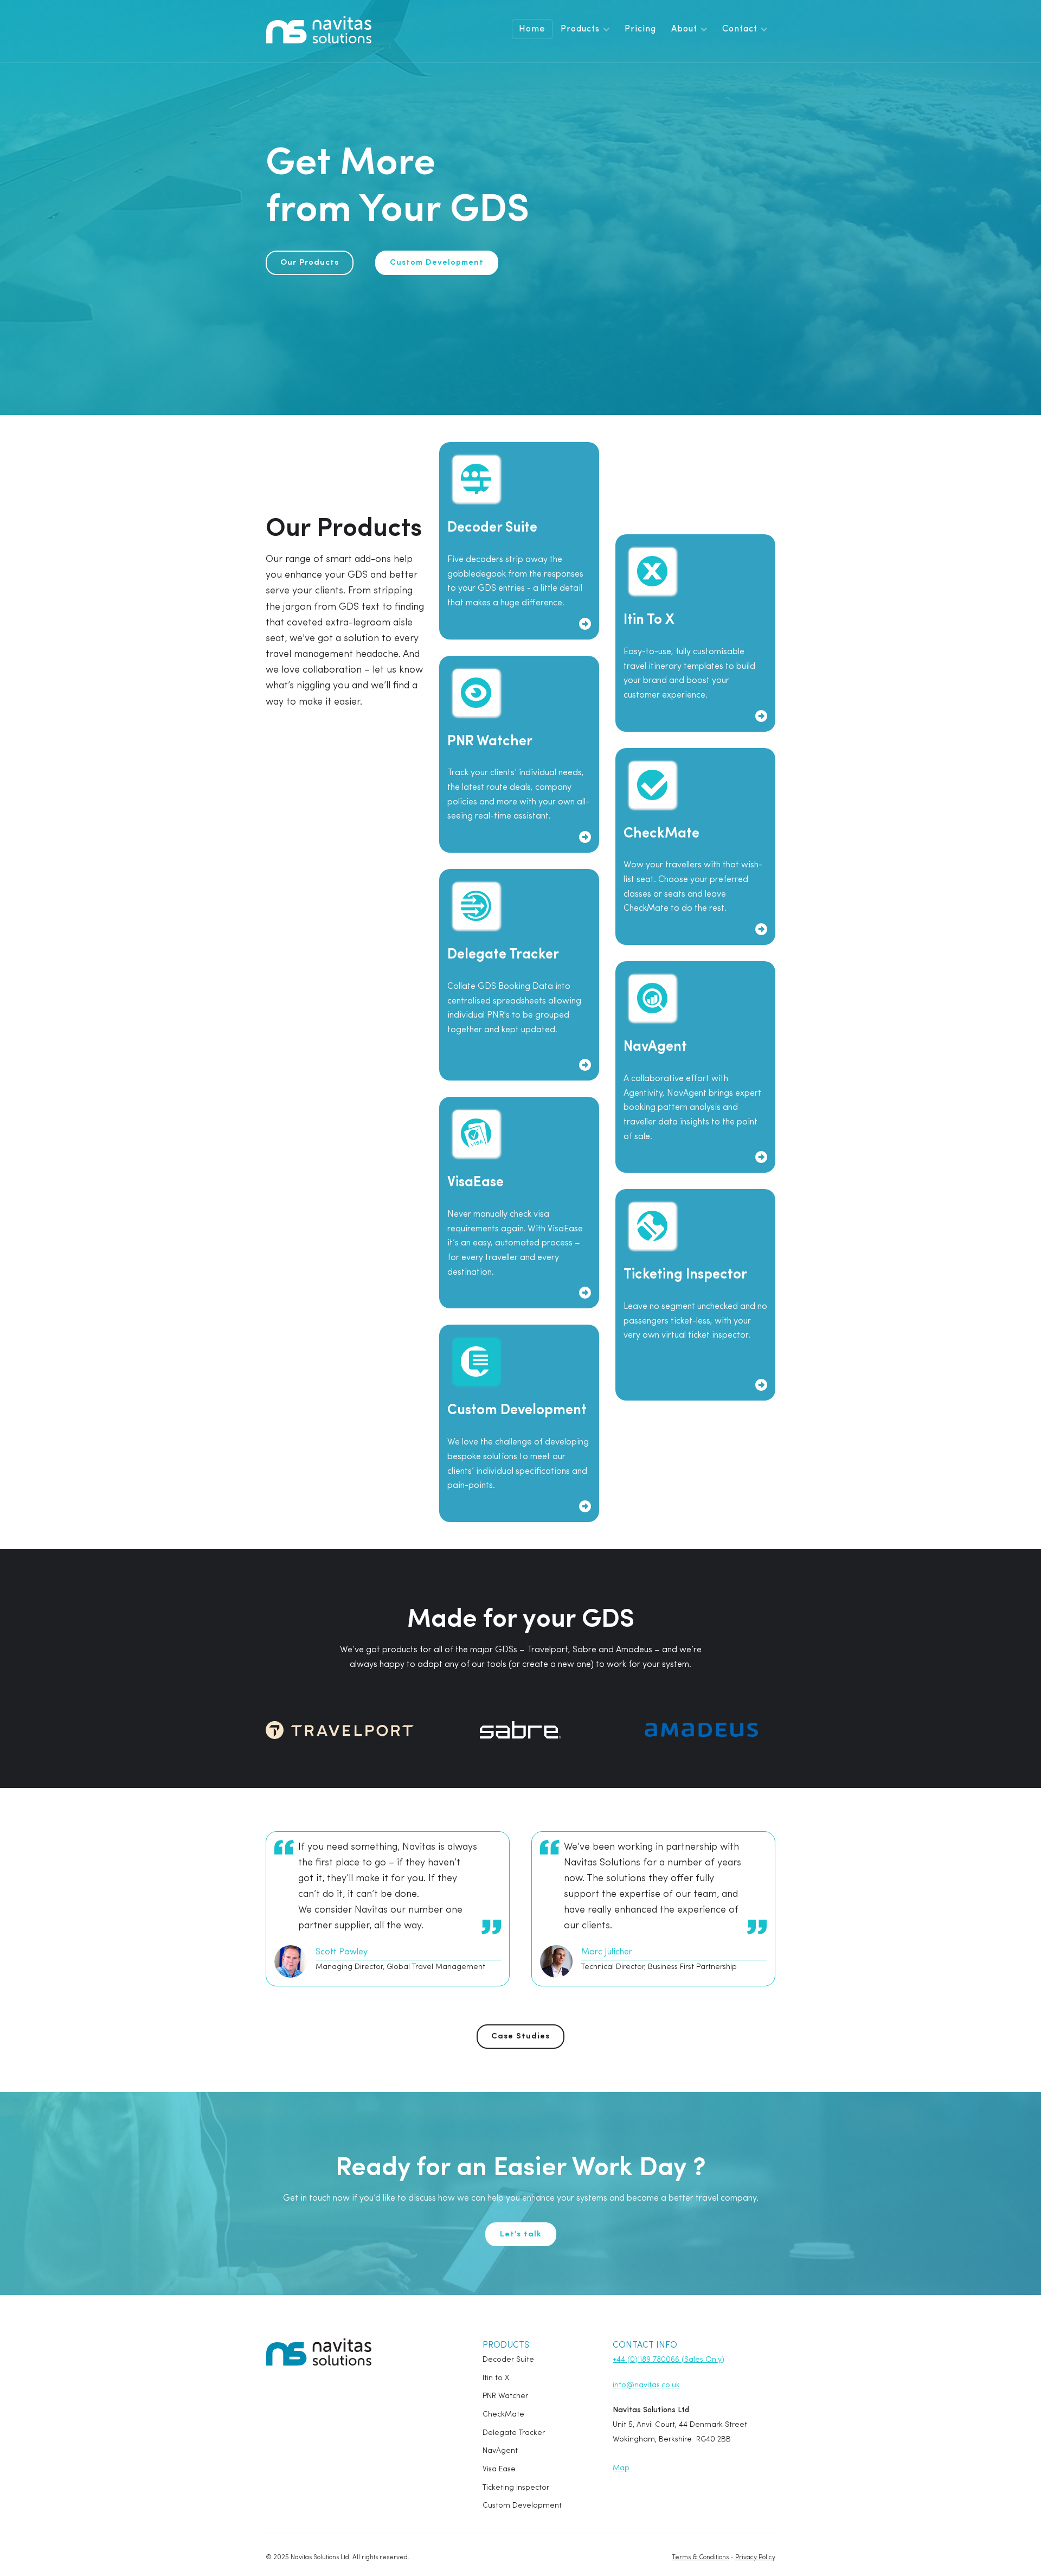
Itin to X (496, 2378)
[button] (585, 29)
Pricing (640, 29)
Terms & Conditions (700, 2558)
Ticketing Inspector (516, 2488)
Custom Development (437, 263)
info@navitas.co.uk (646, 2385)
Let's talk (521, 2235)
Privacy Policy (755, 2558)
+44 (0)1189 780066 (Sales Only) (669, 2360)
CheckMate (503, 2415)
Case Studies (520, 2037)
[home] (319, 30)
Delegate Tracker (514, 2433)
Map (621, 2468)
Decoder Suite (508, 2360)
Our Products (310, 263)
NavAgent (500, 2451)
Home (532, 29)
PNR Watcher (505, 2396)
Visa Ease (499, 2469)
